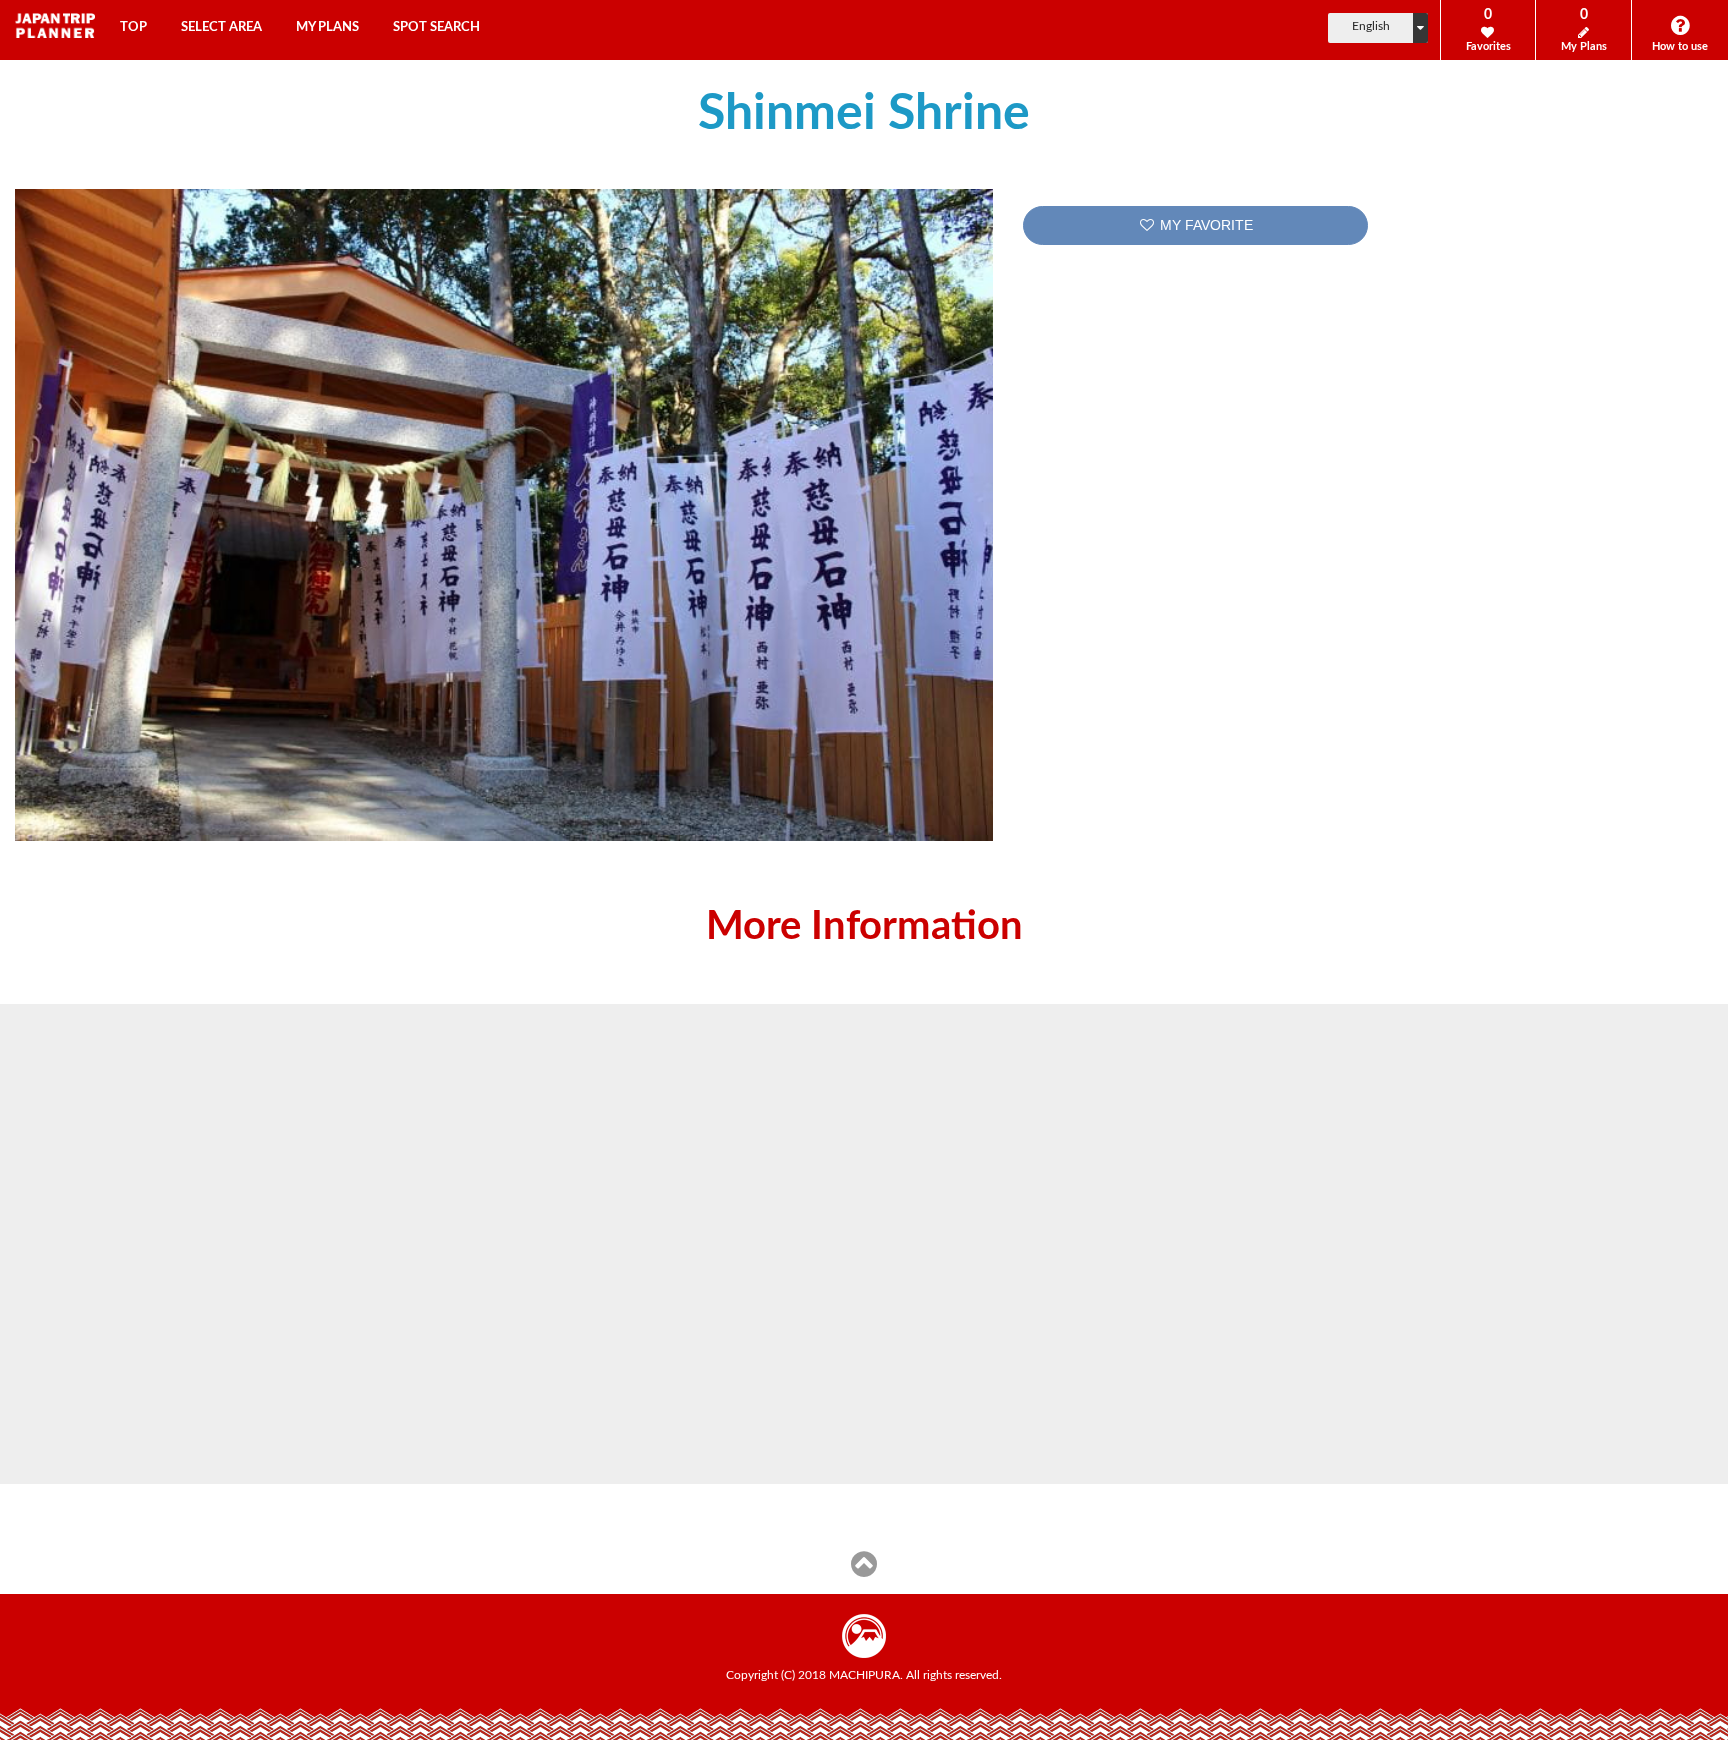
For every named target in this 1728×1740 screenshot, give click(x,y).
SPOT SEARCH (436, 27)
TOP (133, 27)
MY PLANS (327, 27)
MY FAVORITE (1204, 225)
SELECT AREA (221, 27)
